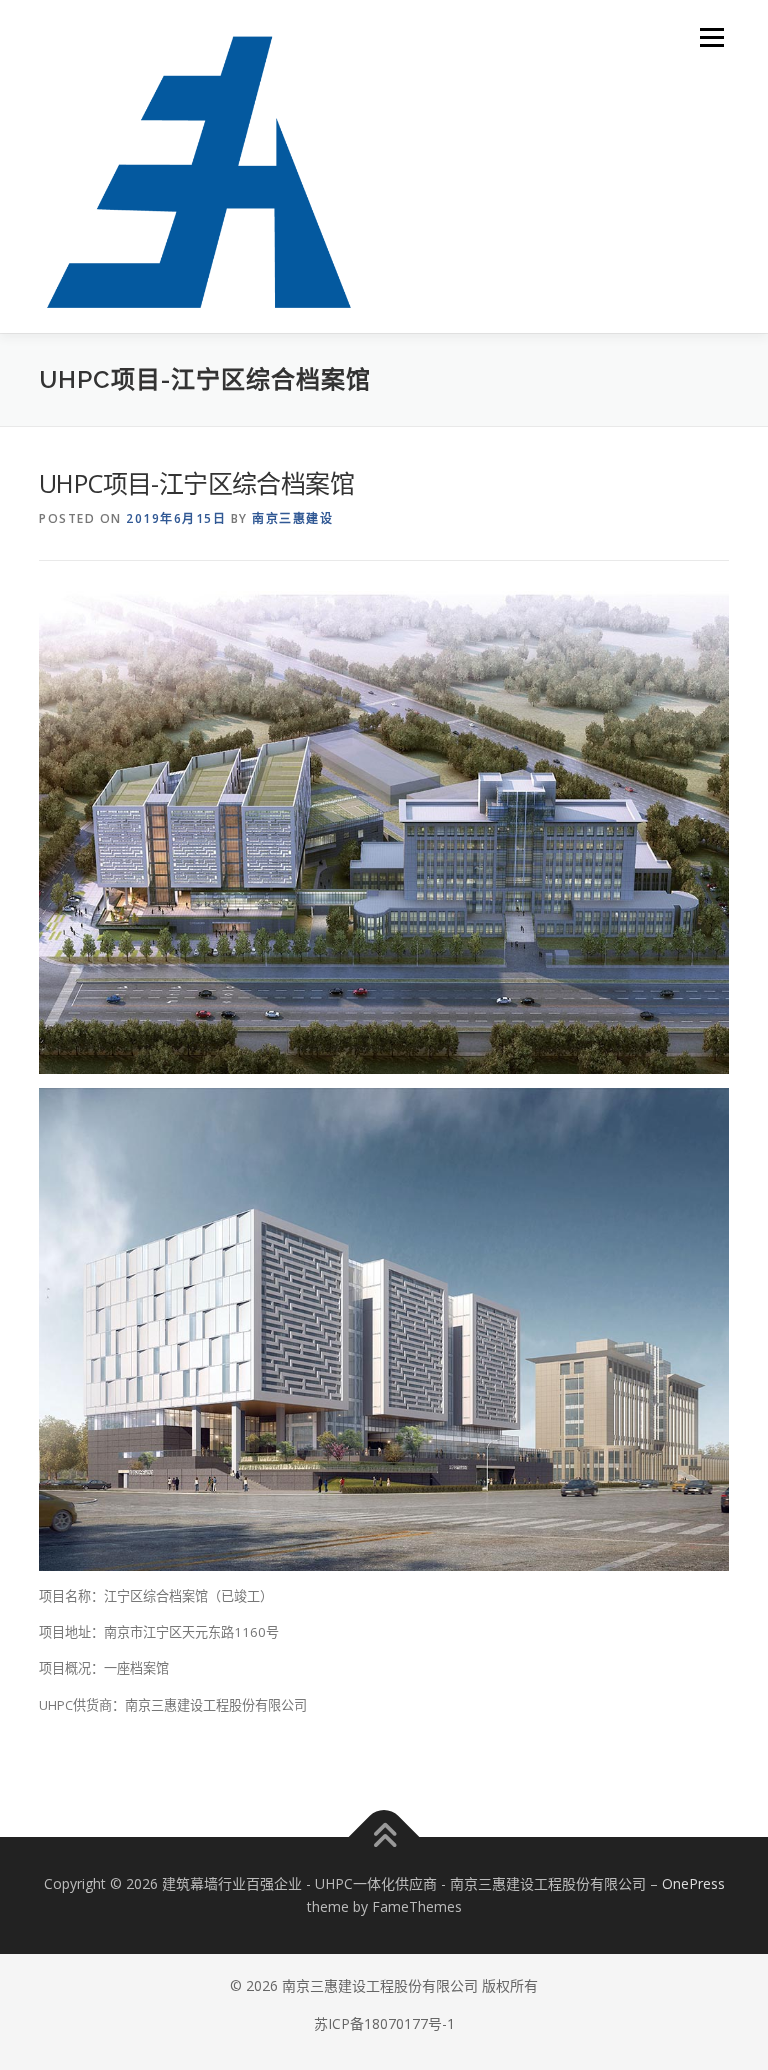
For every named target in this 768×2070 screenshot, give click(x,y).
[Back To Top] (384, 1836)
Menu (711, 37)
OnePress (693, 1883)
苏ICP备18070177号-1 (384, 2023)
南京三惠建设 (292, 518)
